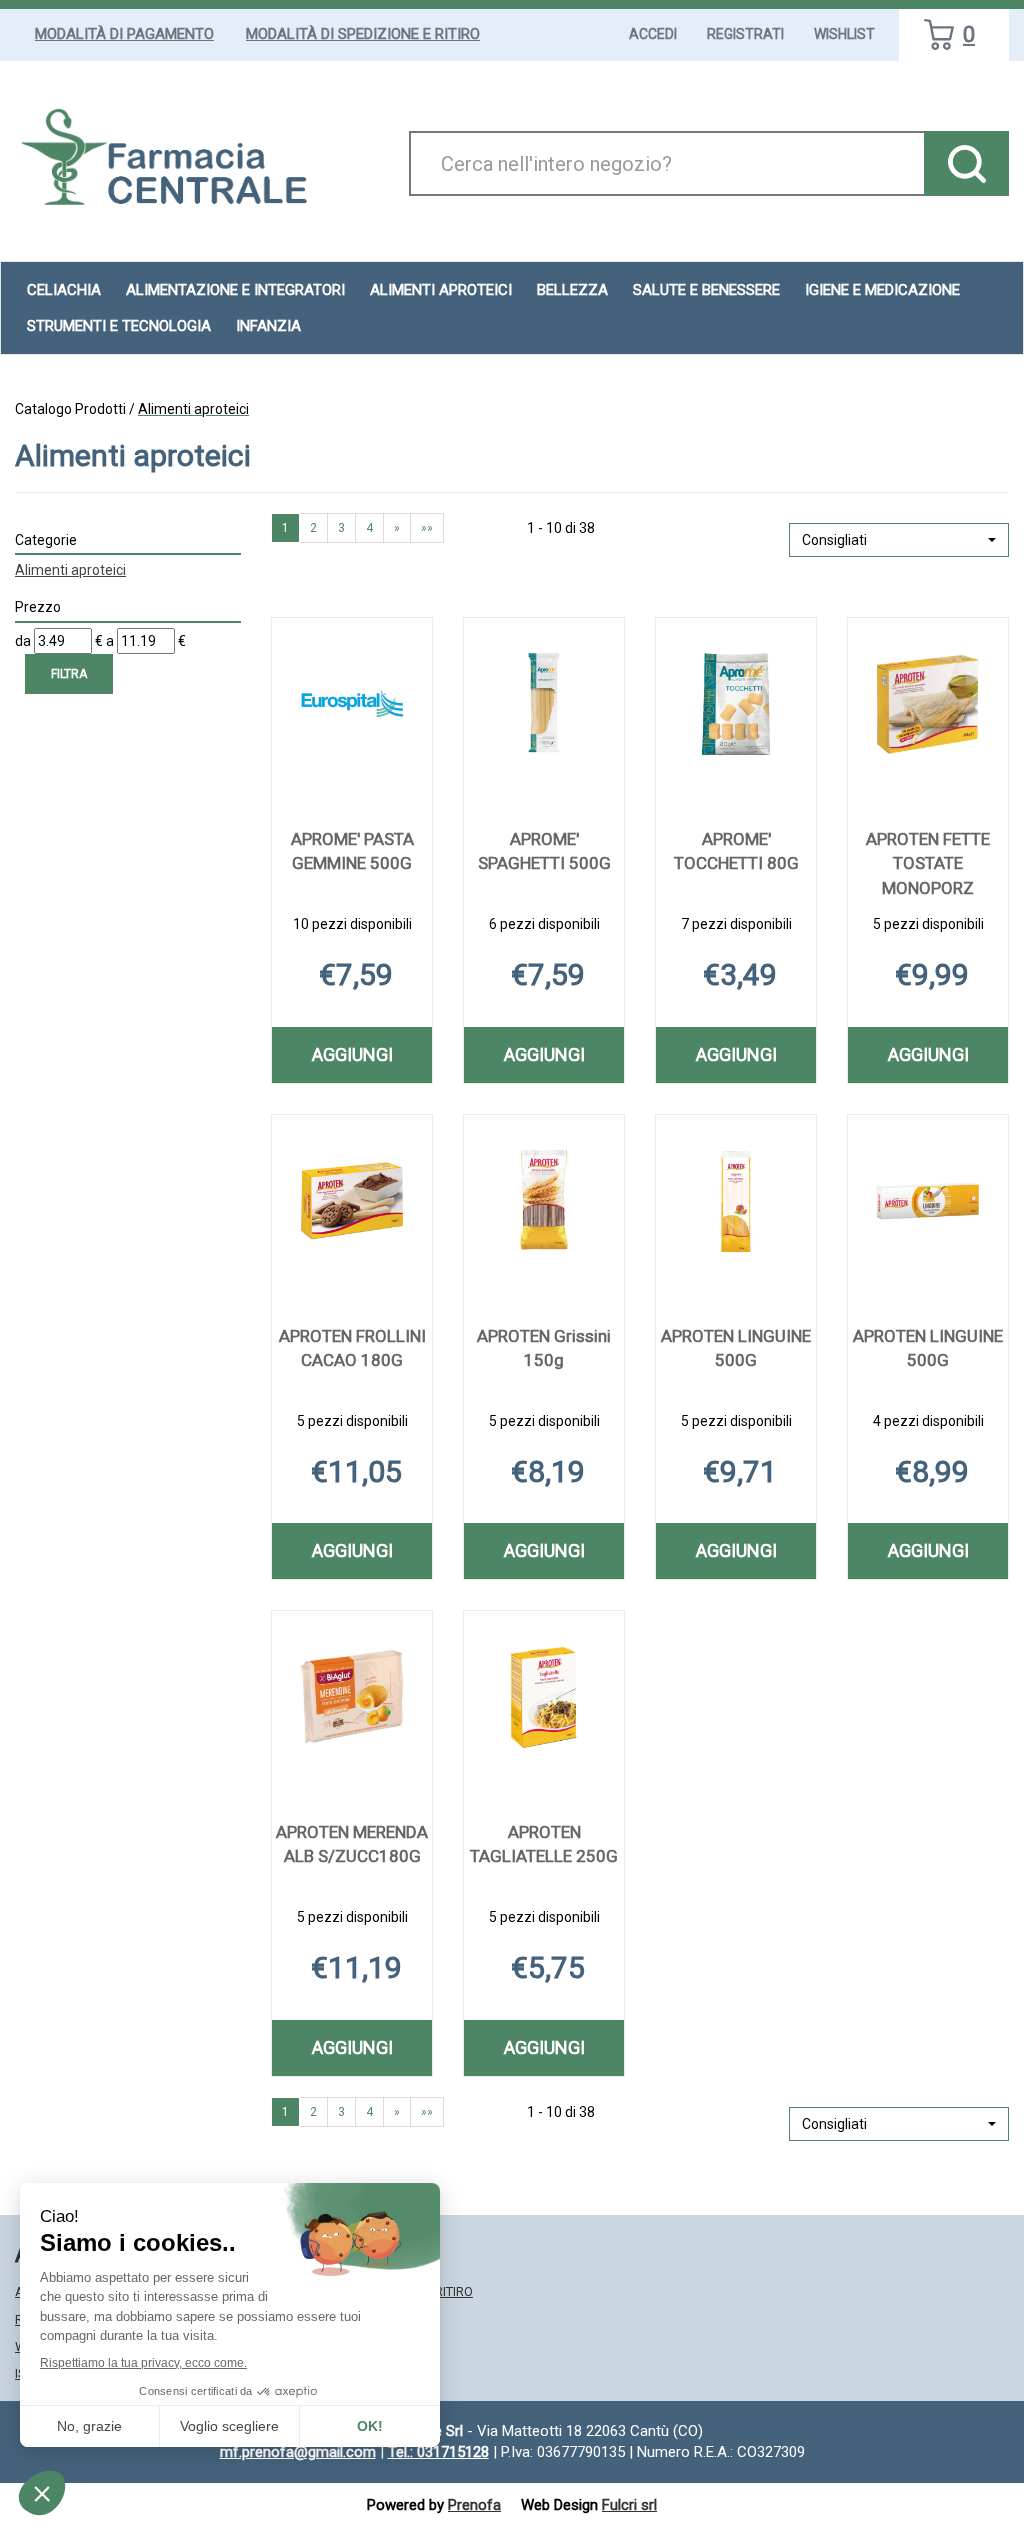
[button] (899, 540)
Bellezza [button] (572, 290)
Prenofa (474, 2505)
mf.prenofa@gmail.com (298, 2452)
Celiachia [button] (64, 290)
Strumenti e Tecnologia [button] (119, 326)
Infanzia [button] (268, 326)
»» (427, 528)
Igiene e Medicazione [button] (882, 290)
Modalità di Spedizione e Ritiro (363, 34)
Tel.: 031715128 (438, 2452)
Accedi (653, 34)
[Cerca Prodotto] (966, 163)
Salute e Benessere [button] (706, 290)
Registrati (745, 34)
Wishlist (844, 34)
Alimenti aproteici (441, 290)
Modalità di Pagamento (124, 34)
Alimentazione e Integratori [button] (235, 290)
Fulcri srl (629, 2505)
